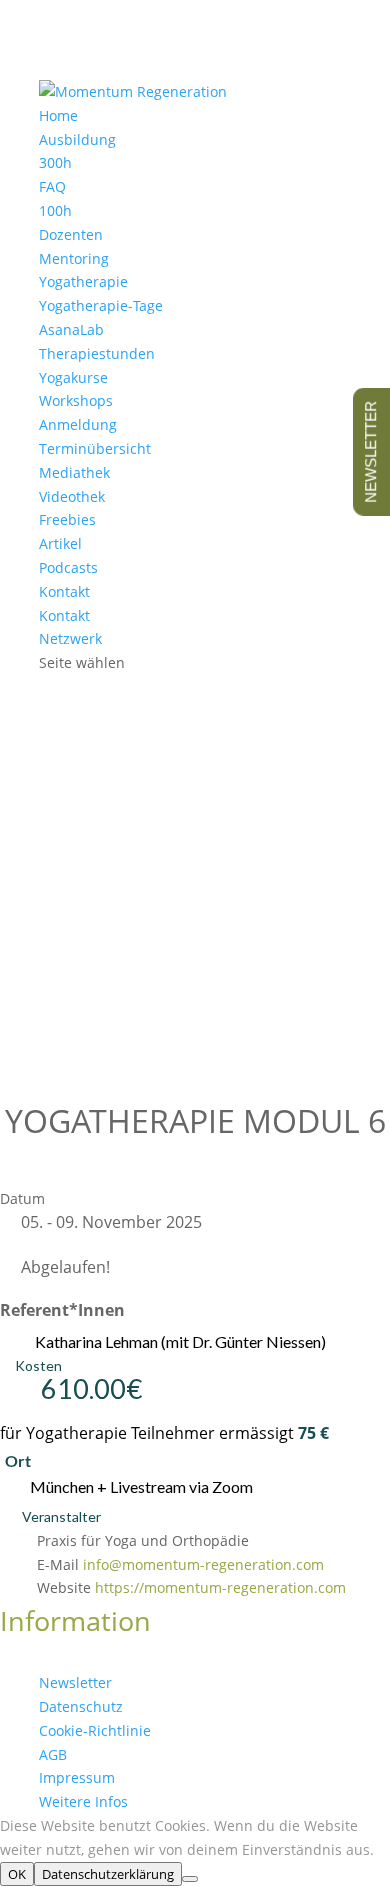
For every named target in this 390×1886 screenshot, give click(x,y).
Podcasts (68, 567)
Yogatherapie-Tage (101, 305)
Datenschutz (81, 1706)
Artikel (60, 543)
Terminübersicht (95, 448)
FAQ (52, 186)
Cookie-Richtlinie (95, 1730)
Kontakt (64, 615)
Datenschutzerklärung (108, 1874)
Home (58, 115)
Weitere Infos (83, 1801)
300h (55, 162)
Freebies (67, 519)
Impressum (77, 1777)
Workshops (76, 400)
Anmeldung (78, 424)
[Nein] (190, 1879)
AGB (53, 1754)
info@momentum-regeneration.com (203, 1564)
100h (55, 210)
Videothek (72, 496)
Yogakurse (73, 377)
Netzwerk (70, 638)
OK (17, 1874)
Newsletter (75, 1682)
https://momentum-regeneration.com (220, 1587)
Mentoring (74, 258)
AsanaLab (71, 329)
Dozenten (71, 234)
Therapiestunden (97, 353)
